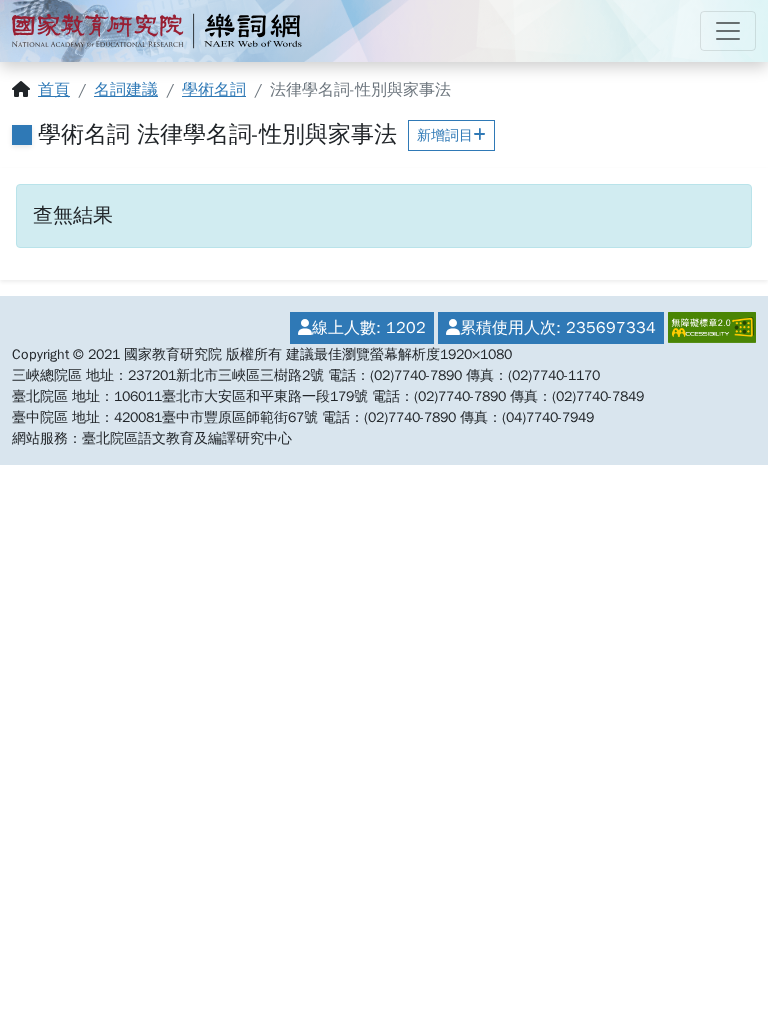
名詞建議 (126, 90)
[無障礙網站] (710, 328)
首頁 (54, 90)
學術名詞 (214, 90)
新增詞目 (445, 135)
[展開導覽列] (728, 31)
